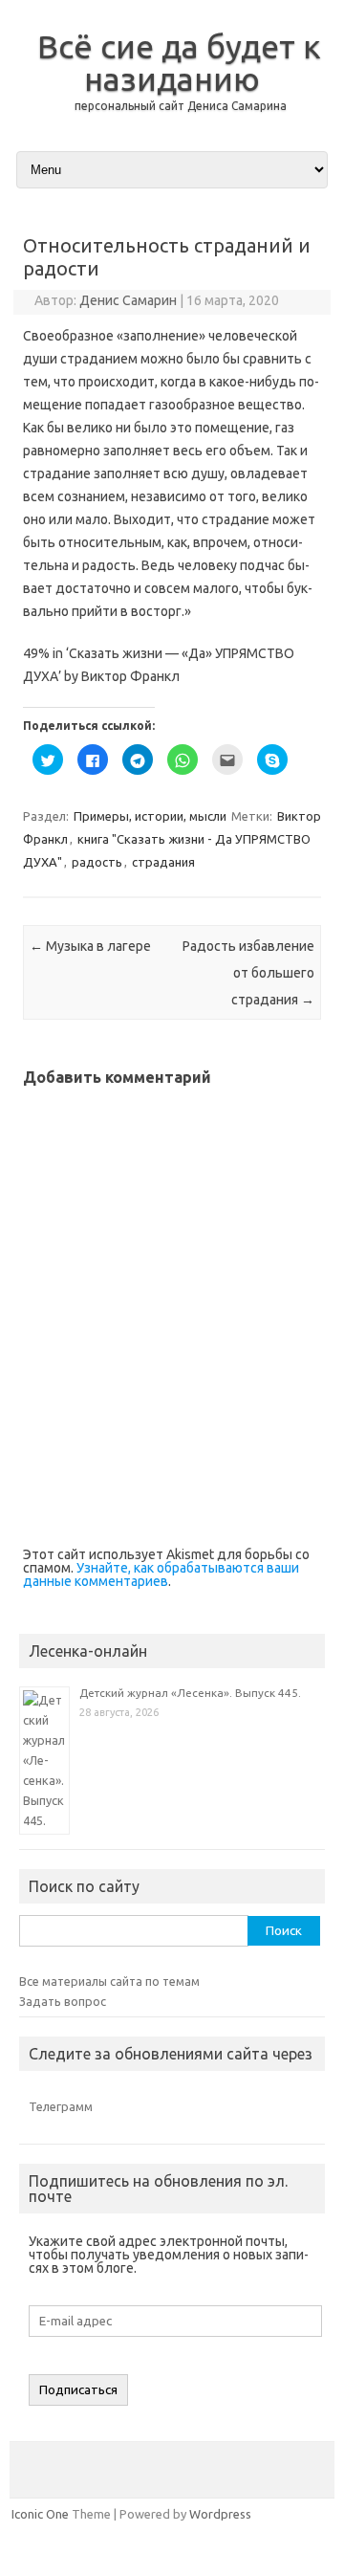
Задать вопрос (63, 2001)
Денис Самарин (128, 300)
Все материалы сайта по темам (109, 1981)
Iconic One (40, 2514)
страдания (163, 862)
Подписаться (78, 2390)
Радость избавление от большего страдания (248, 973)
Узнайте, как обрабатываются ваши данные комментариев (161, 1574)
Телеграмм (61, 2106)
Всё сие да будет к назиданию (179, 62)
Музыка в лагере (90, 946)
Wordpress (220, 2514)
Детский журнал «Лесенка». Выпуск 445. (190, 1693)
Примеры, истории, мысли (150, 816)
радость (97, 862)
